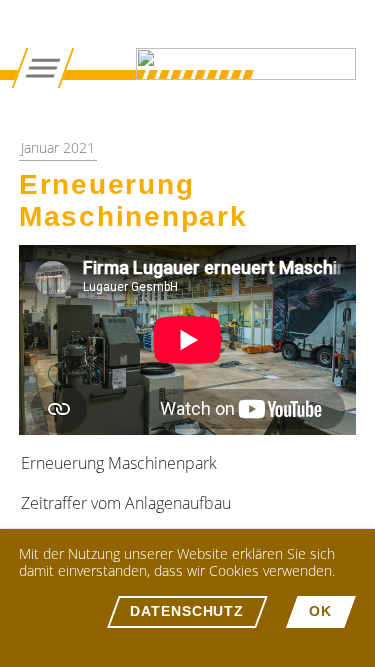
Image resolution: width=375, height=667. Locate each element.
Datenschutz (187, 611)
